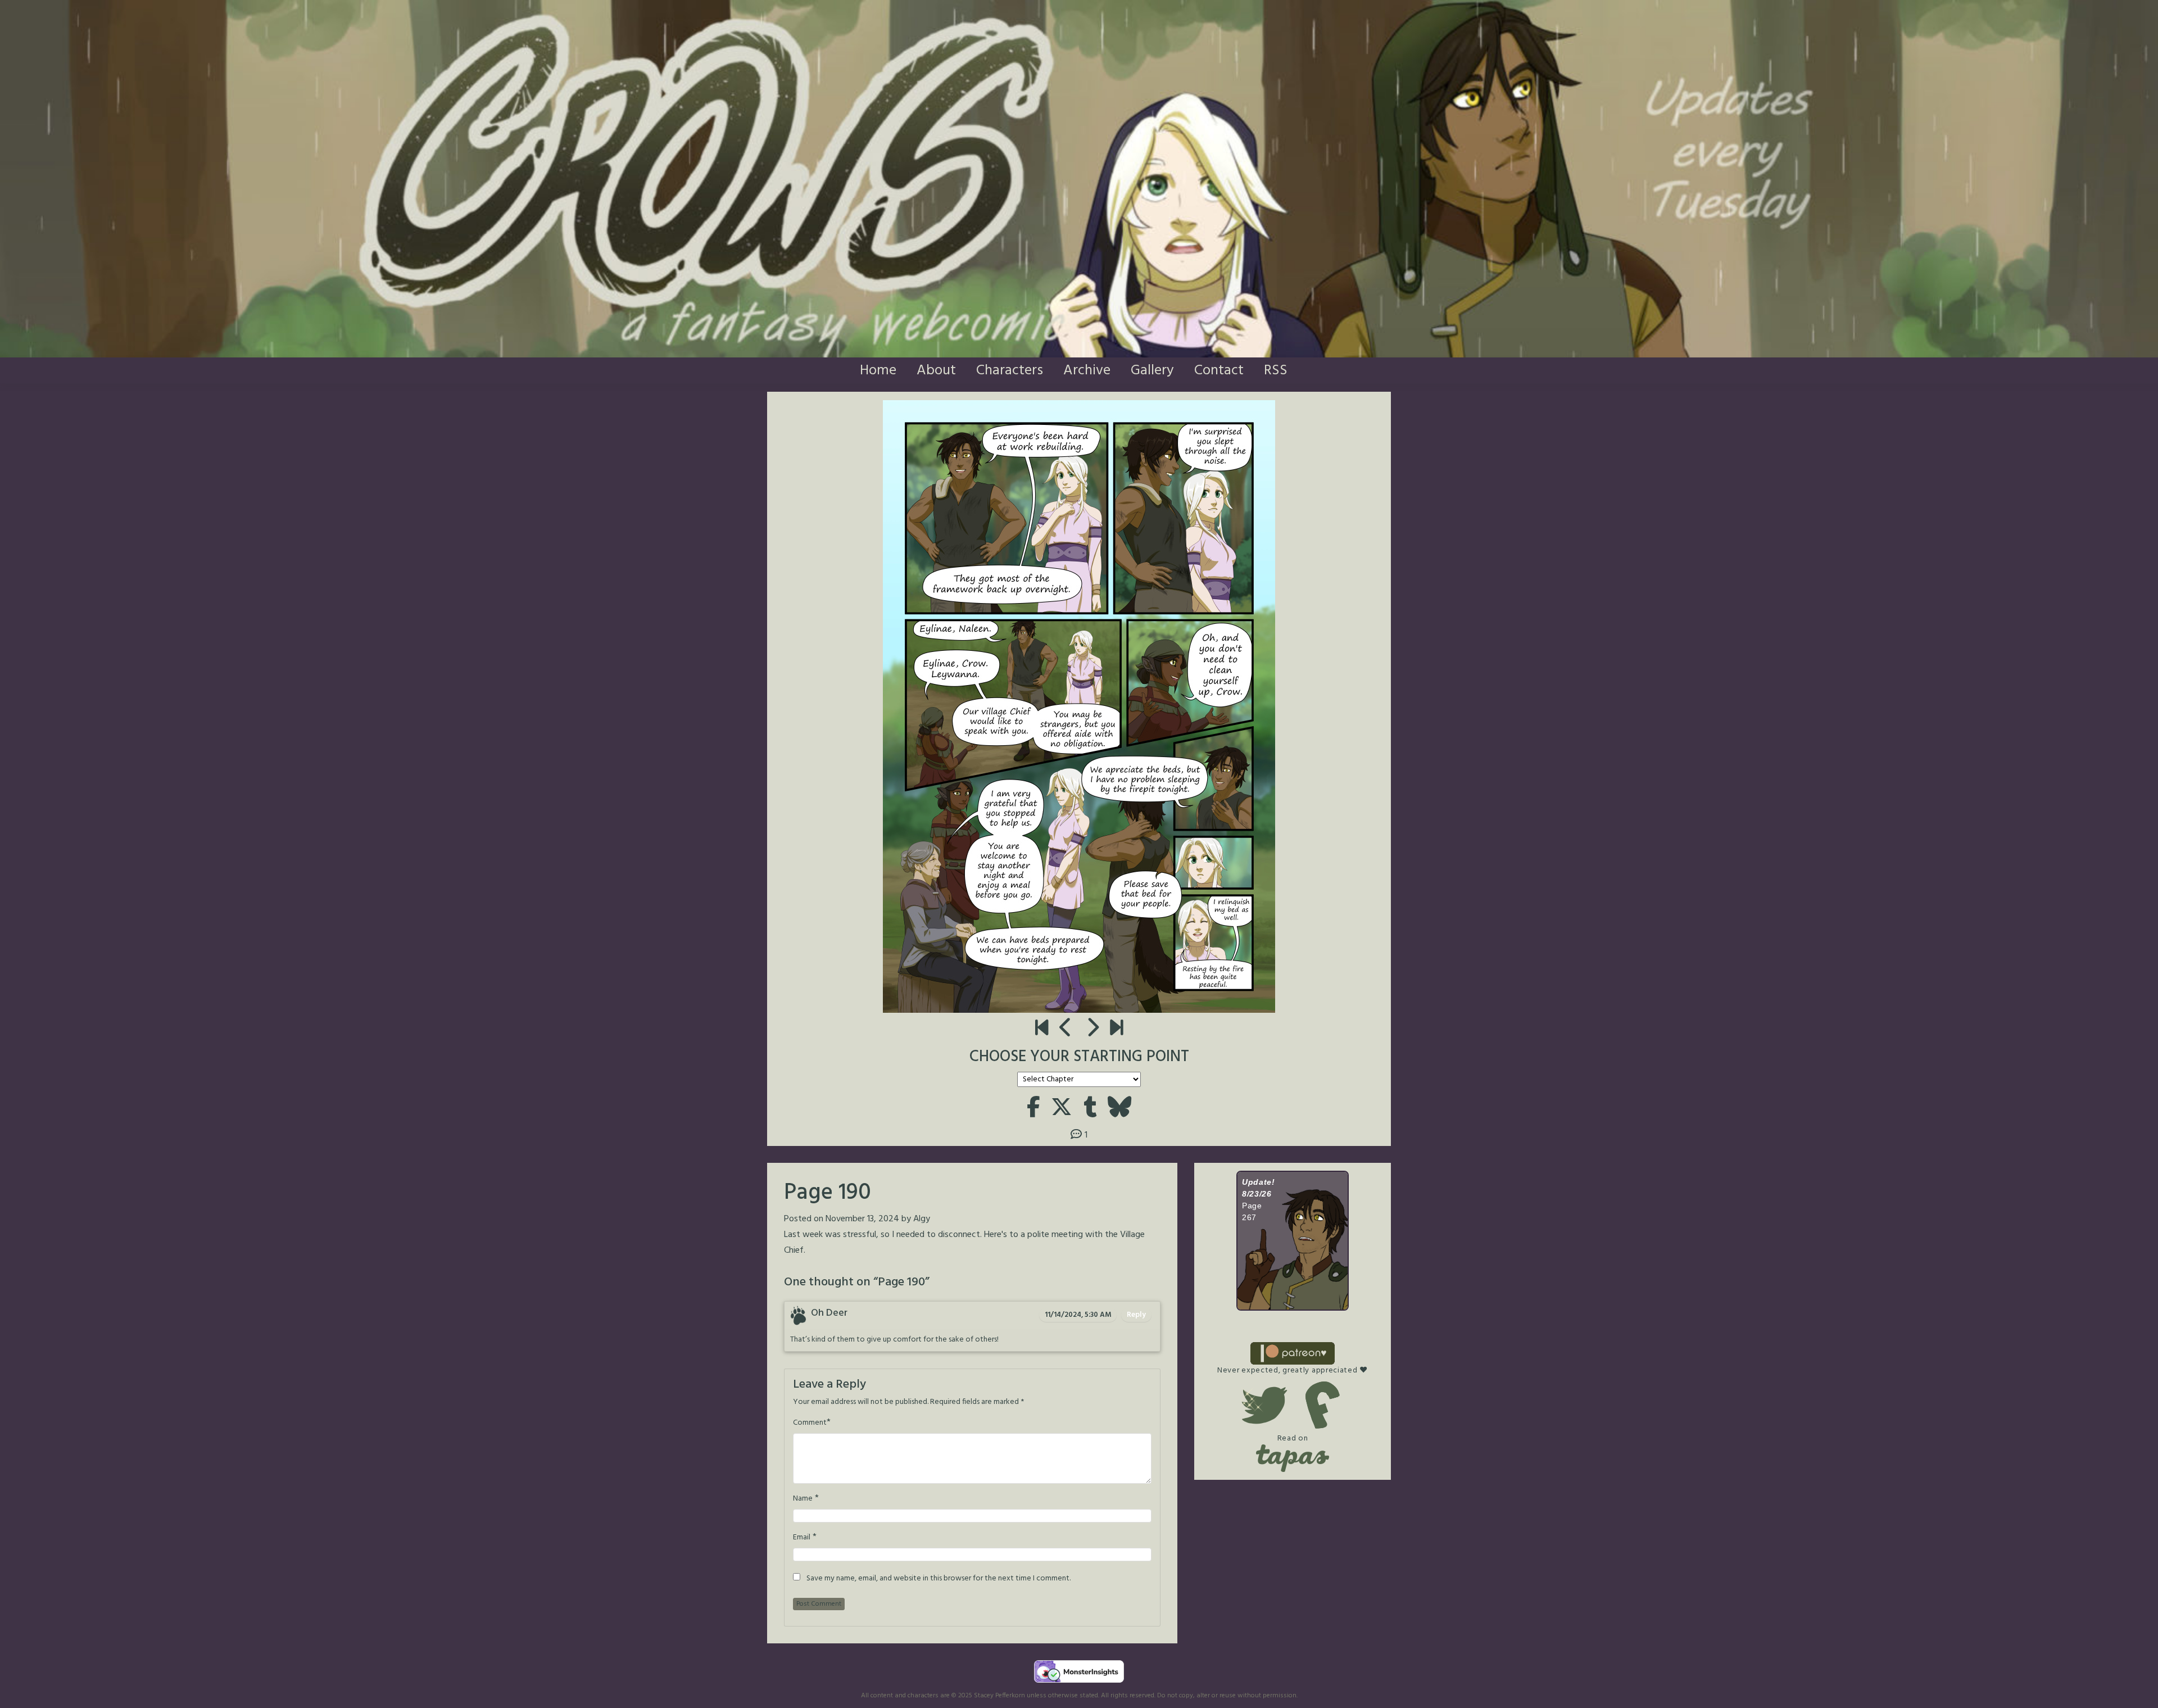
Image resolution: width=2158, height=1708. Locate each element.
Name (803, 1499)
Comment (810, 1423)
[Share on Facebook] (1033, 1109)
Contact (1219, 371)
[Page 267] (1116, 1029)
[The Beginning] (1042, 1029)
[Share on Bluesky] (1119, 1109)
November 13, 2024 (862, 1219)
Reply (1136, 1315)
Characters (1010, 371)
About (936, 371)
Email (802, 1538)
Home (878, 371)
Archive (1087, 371)
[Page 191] (1092, 1029)
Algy (922, 1219)
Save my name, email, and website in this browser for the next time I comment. (939, 1579)
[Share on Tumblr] (1090, 1109)
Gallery (1152, 371)
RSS (1276, 371)
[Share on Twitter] (1062, 1109)
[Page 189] (1066, 1029)
